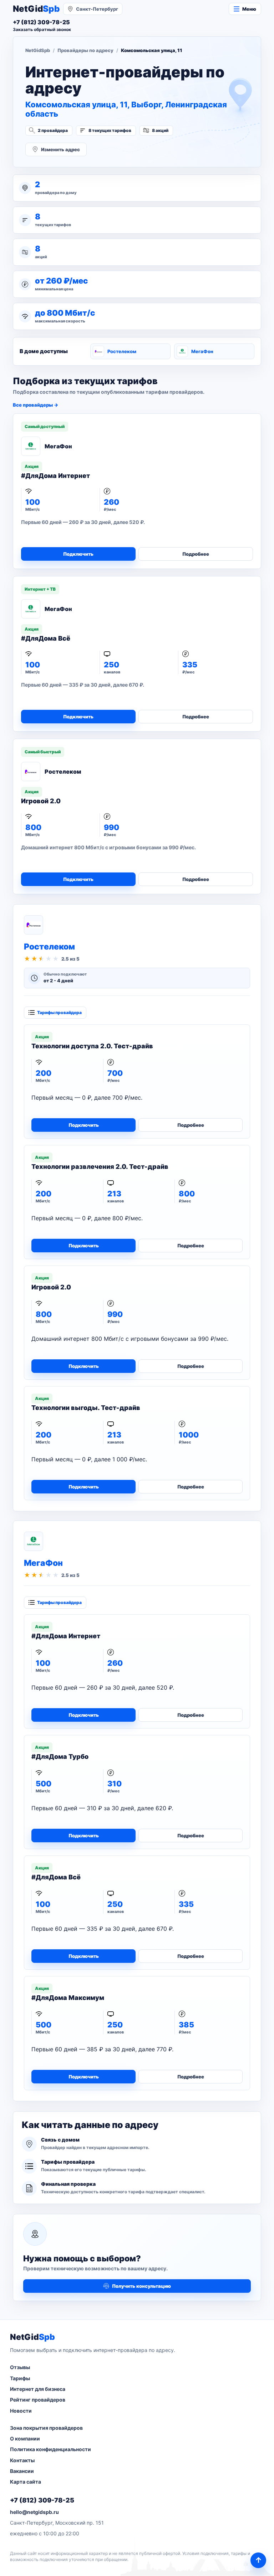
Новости (21, 2411)
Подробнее (196, 554)
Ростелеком (122, 351)
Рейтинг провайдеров (38, 2400)
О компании (25, 2438)
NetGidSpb (38, 50)
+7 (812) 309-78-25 (42, 2500)
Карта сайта (26, 2482)
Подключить (78, 554)
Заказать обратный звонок (42, 29)
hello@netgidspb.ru (34, 2512)
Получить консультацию (141, 2286)
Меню (249, 9)
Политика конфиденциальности (50, 2449)
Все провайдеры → (35, 405)
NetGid (36, 9)
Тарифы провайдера (59, 1012)
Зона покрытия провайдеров (46, 2428)
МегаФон (202, 351)
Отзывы (20, 2367)
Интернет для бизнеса (38, 2389)
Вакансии (22, 2471)
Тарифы (20, 2378)
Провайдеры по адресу (85, 50)
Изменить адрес (60, 149)
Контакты (22, 2460)
